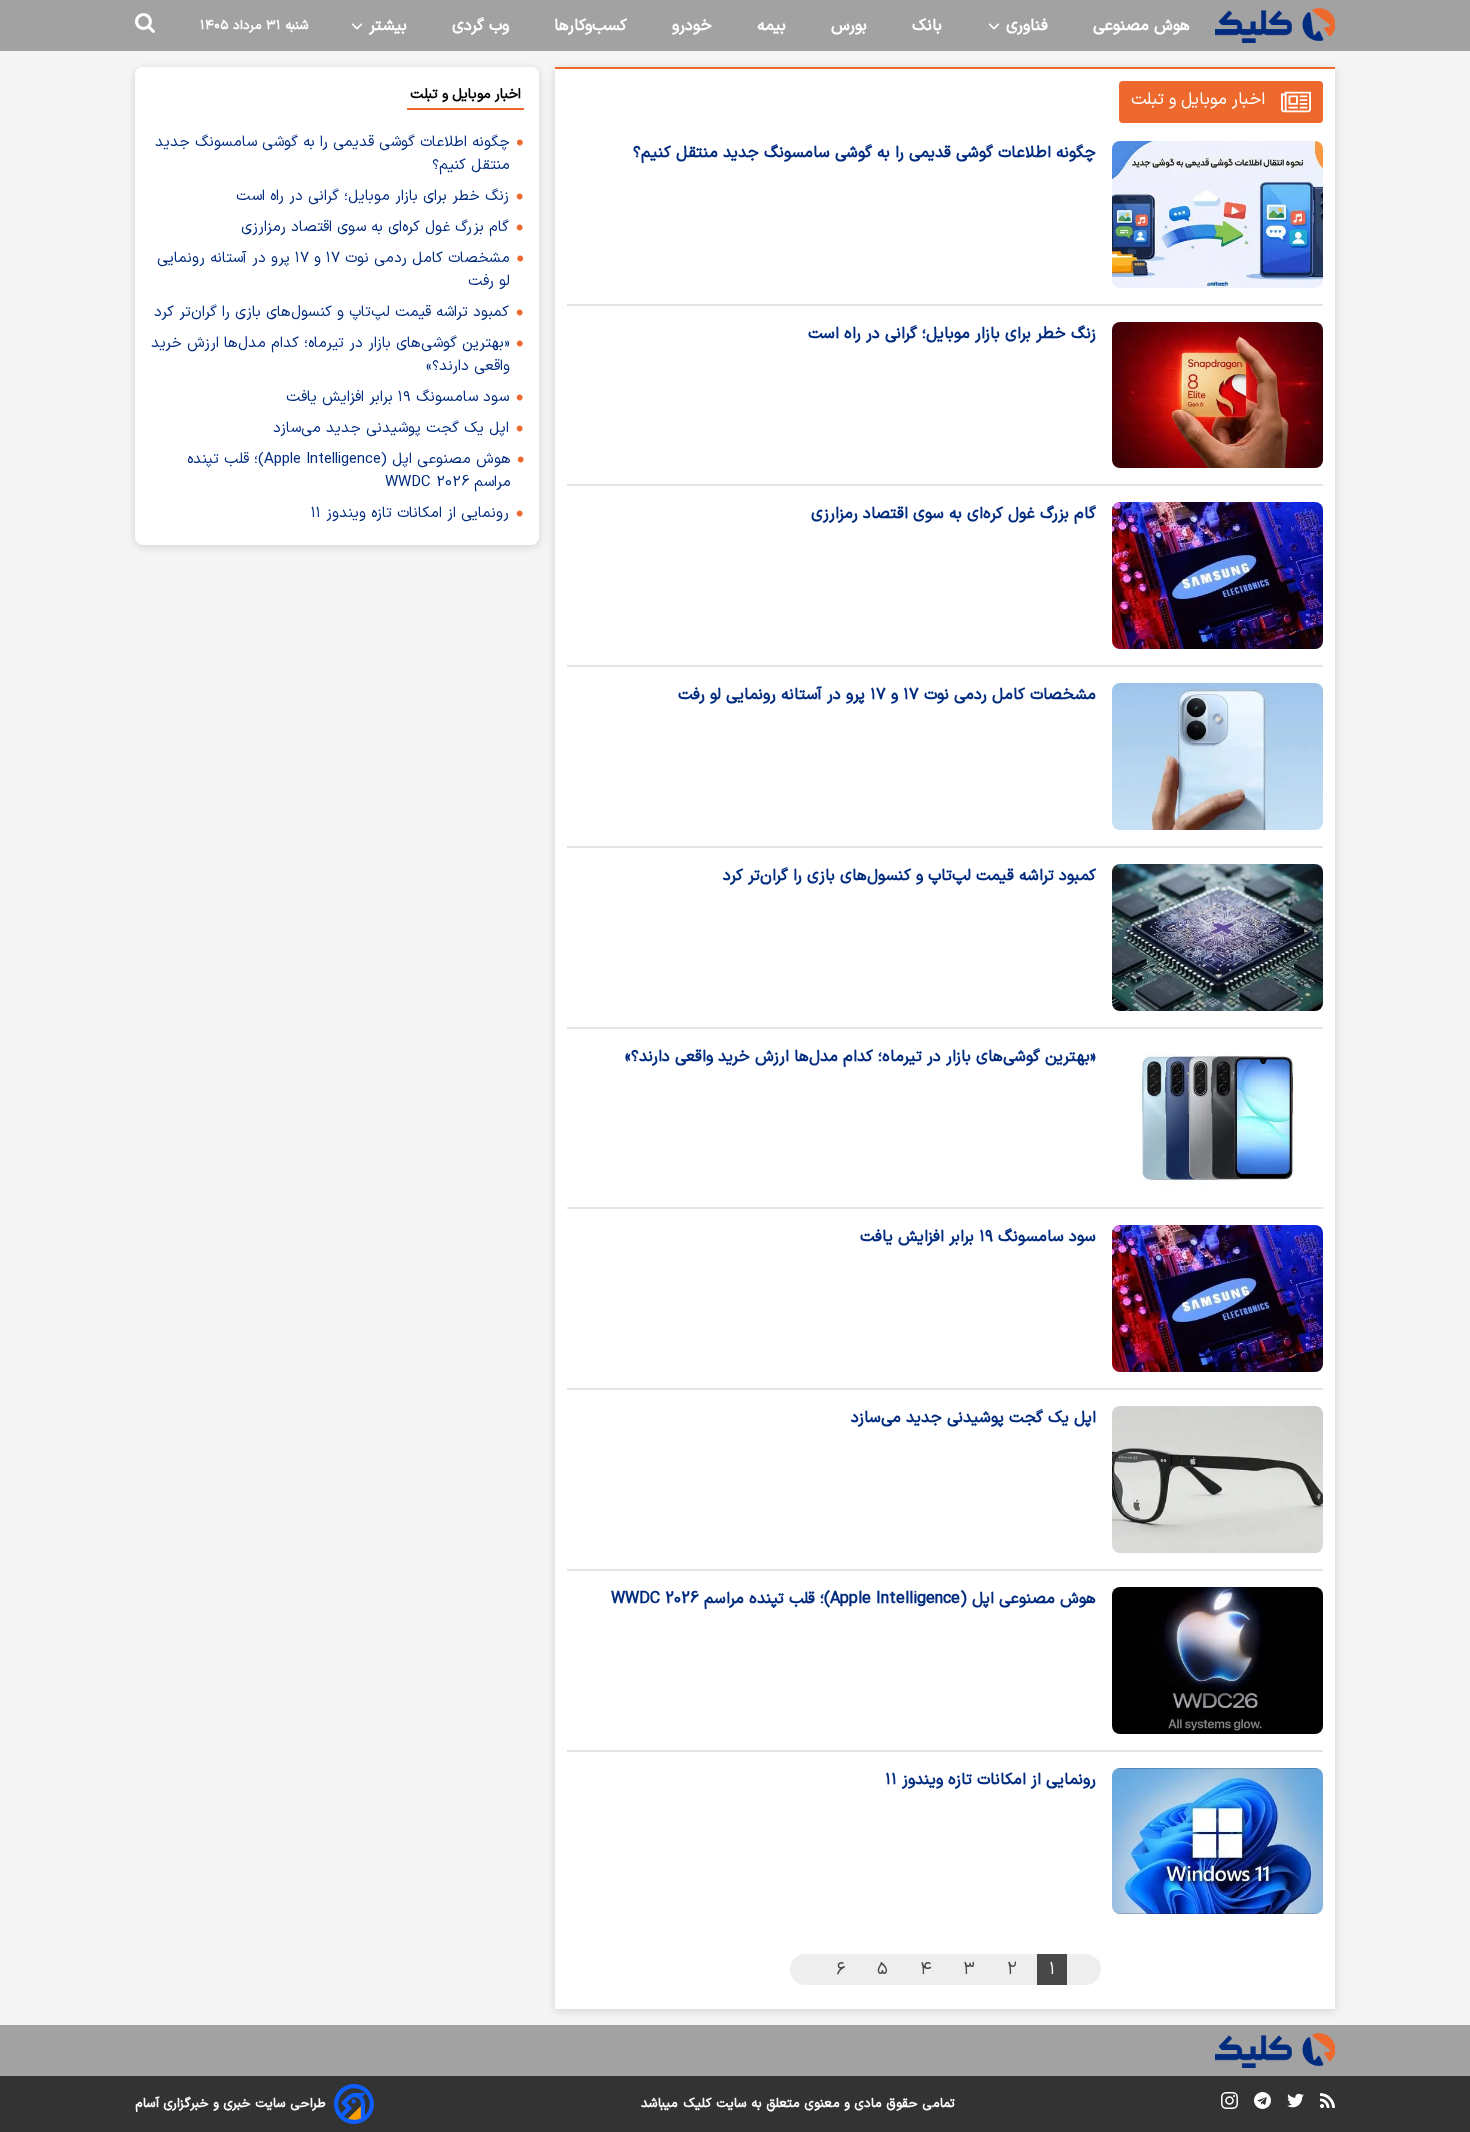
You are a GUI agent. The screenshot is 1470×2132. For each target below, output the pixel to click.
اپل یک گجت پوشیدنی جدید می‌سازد (973, 1418)
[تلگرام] (1262, 2104)
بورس (849, 26)
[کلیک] (1275, 25)
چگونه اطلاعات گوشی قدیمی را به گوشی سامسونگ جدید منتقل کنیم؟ (864, 153)
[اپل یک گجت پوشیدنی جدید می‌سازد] (1217, 1479)
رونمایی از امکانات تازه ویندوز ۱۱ (990, 1780)
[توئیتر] (1295, 2104)
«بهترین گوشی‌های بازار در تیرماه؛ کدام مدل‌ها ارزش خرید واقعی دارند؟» (860, 1057)
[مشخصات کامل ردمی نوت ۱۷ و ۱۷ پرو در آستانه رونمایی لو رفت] (1217, 756)
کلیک (697, 2104)
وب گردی (480, 26)
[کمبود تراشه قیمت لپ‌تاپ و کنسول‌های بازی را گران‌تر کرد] (1217, 937)
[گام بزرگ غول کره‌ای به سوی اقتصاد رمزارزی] (1217, 575)
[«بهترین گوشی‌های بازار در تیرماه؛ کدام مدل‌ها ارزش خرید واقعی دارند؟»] (1217, 1118)
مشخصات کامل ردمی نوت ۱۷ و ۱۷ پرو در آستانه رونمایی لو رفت (887, 695)
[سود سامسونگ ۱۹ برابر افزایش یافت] (1217, 1298)
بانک (927, 26)
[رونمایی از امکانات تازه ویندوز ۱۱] (1217, 1841)
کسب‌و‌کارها (590, 26)
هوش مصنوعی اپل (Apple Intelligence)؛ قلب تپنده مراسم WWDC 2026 (853, 1599)
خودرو (692, 26)
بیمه (771, 26)
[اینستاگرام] (1229, 2104)
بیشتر (385, 26)
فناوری (1024, 26)
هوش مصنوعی (1141, 26)
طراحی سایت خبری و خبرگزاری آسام (230, 2104)
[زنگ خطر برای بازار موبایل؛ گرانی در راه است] (1217, 395)
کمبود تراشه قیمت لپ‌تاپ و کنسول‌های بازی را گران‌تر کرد (909, 876)
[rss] (1327, 2104)
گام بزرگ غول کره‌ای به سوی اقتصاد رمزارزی (953, 514)
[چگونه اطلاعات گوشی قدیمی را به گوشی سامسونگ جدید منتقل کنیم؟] (1217, 214)
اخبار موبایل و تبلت (1198, 100)
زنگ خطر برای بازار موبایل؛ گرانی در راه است (952, 334)
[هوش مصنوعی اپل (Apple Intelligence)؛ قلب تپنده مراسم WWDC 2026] (1217, 1660)
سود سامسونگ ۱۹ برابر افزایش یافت (978, 1237)
